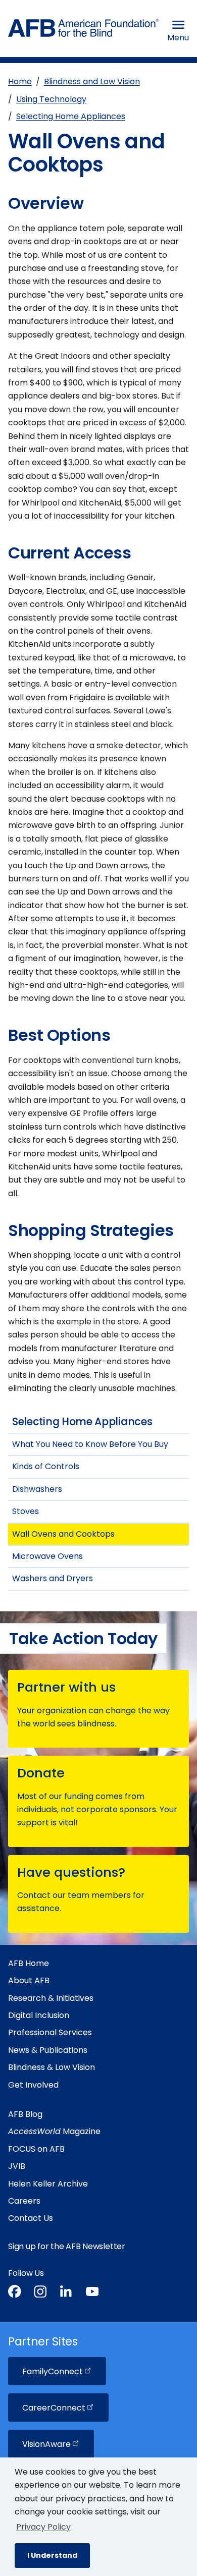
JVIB (17, 2166)
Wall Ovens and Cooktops (63, 1534)
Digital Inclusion (39, 2015)
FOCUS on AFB (36, 2149)
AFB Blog (25, 2114)
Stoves (26, 1511)
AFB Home (29, 1963)
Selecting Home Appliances (71, 116)
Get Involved (33, 2085)
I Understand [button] (52, 2555)
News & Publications (48, 2050)
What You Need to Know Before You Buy (90, 1444)
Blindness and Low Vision (92, 81)
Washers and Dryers (53, 1578)
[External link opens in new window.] (15, 2293)
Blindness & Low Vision (52, 2067)
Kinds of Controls (46, 1466)
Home (20, 81)
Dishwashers (37, 1489)
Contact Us (31, 2218)
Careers (24, 2201)
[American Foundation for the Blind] (84, 31)
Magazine (54, 2131)
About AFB (29, 1980)
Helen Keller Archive (48, 2184)
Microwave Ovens (47, 1556)
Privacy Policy (43, 2527)
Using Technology (51, 99)
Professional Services (50, 2032)
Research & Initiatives (51, 1998)
